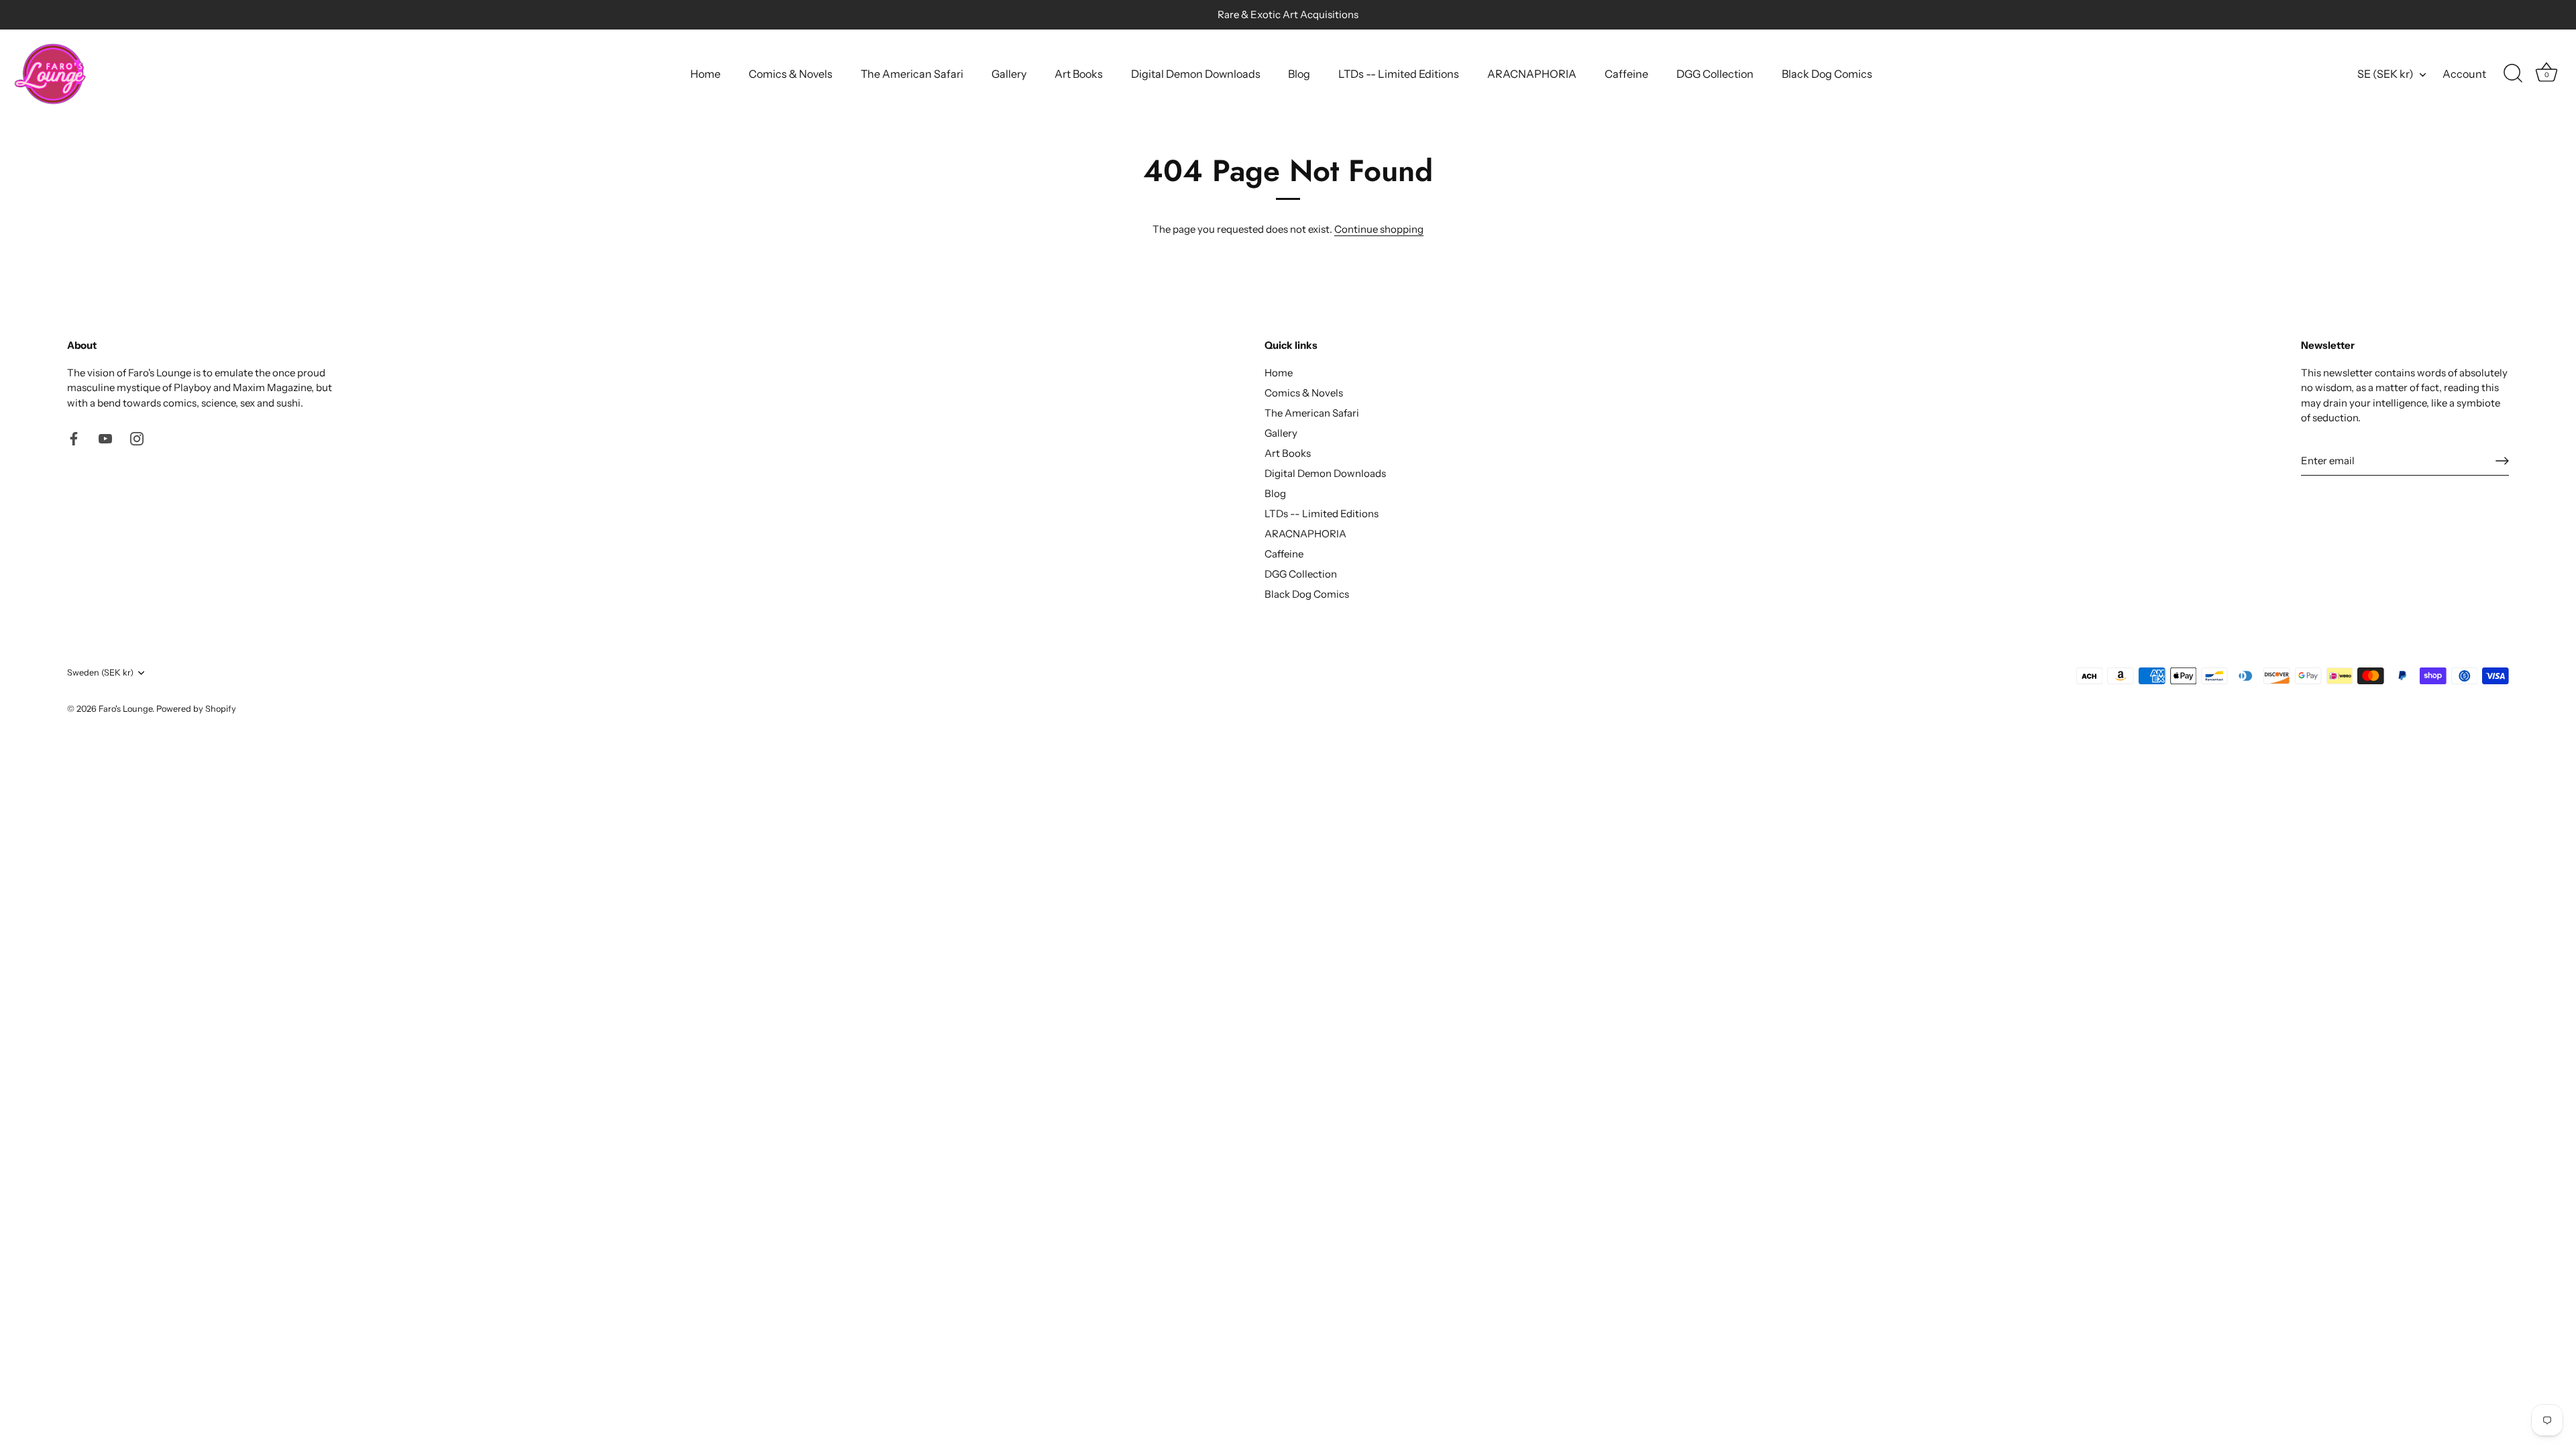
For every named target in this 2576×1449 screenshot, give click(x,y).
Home (705, 74)
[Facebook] (74, 438)
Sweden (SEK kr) (100, 673)
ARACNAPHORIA (1532, 74)
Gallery (1009, 74)
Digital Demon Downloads (1196, 74)
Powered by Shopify (196, 709)
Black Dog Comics (1827, 74)
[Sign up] (2502, 461)
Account (2464, 74)
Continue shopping (1379, 229)
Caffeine (1626, 74)
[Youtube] (105, 438)
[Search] (2513, 74)
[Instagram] (137, 438)
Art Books (1079, 74)
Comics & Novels (791, 74)
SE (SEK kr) (2385, 74)
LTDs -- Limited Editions (1399, 74)
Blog (1299, 74)
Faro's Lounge (125, 709)
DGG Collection (1715, 74)
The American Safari (912, 74)
